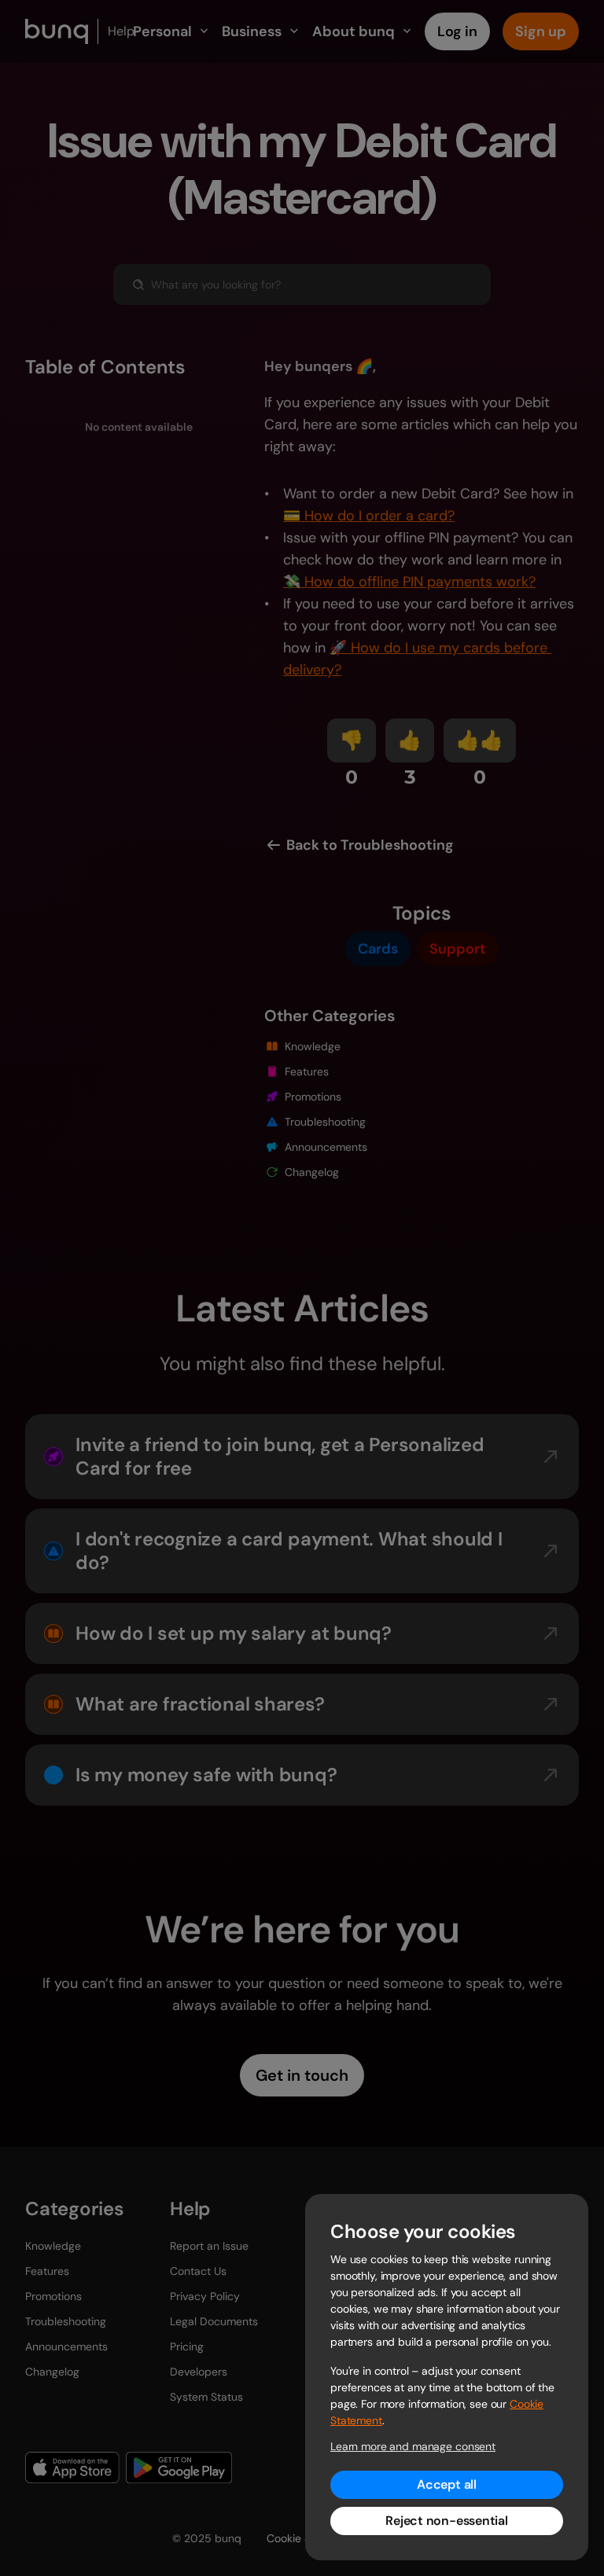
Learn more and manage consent (413, 2446)
